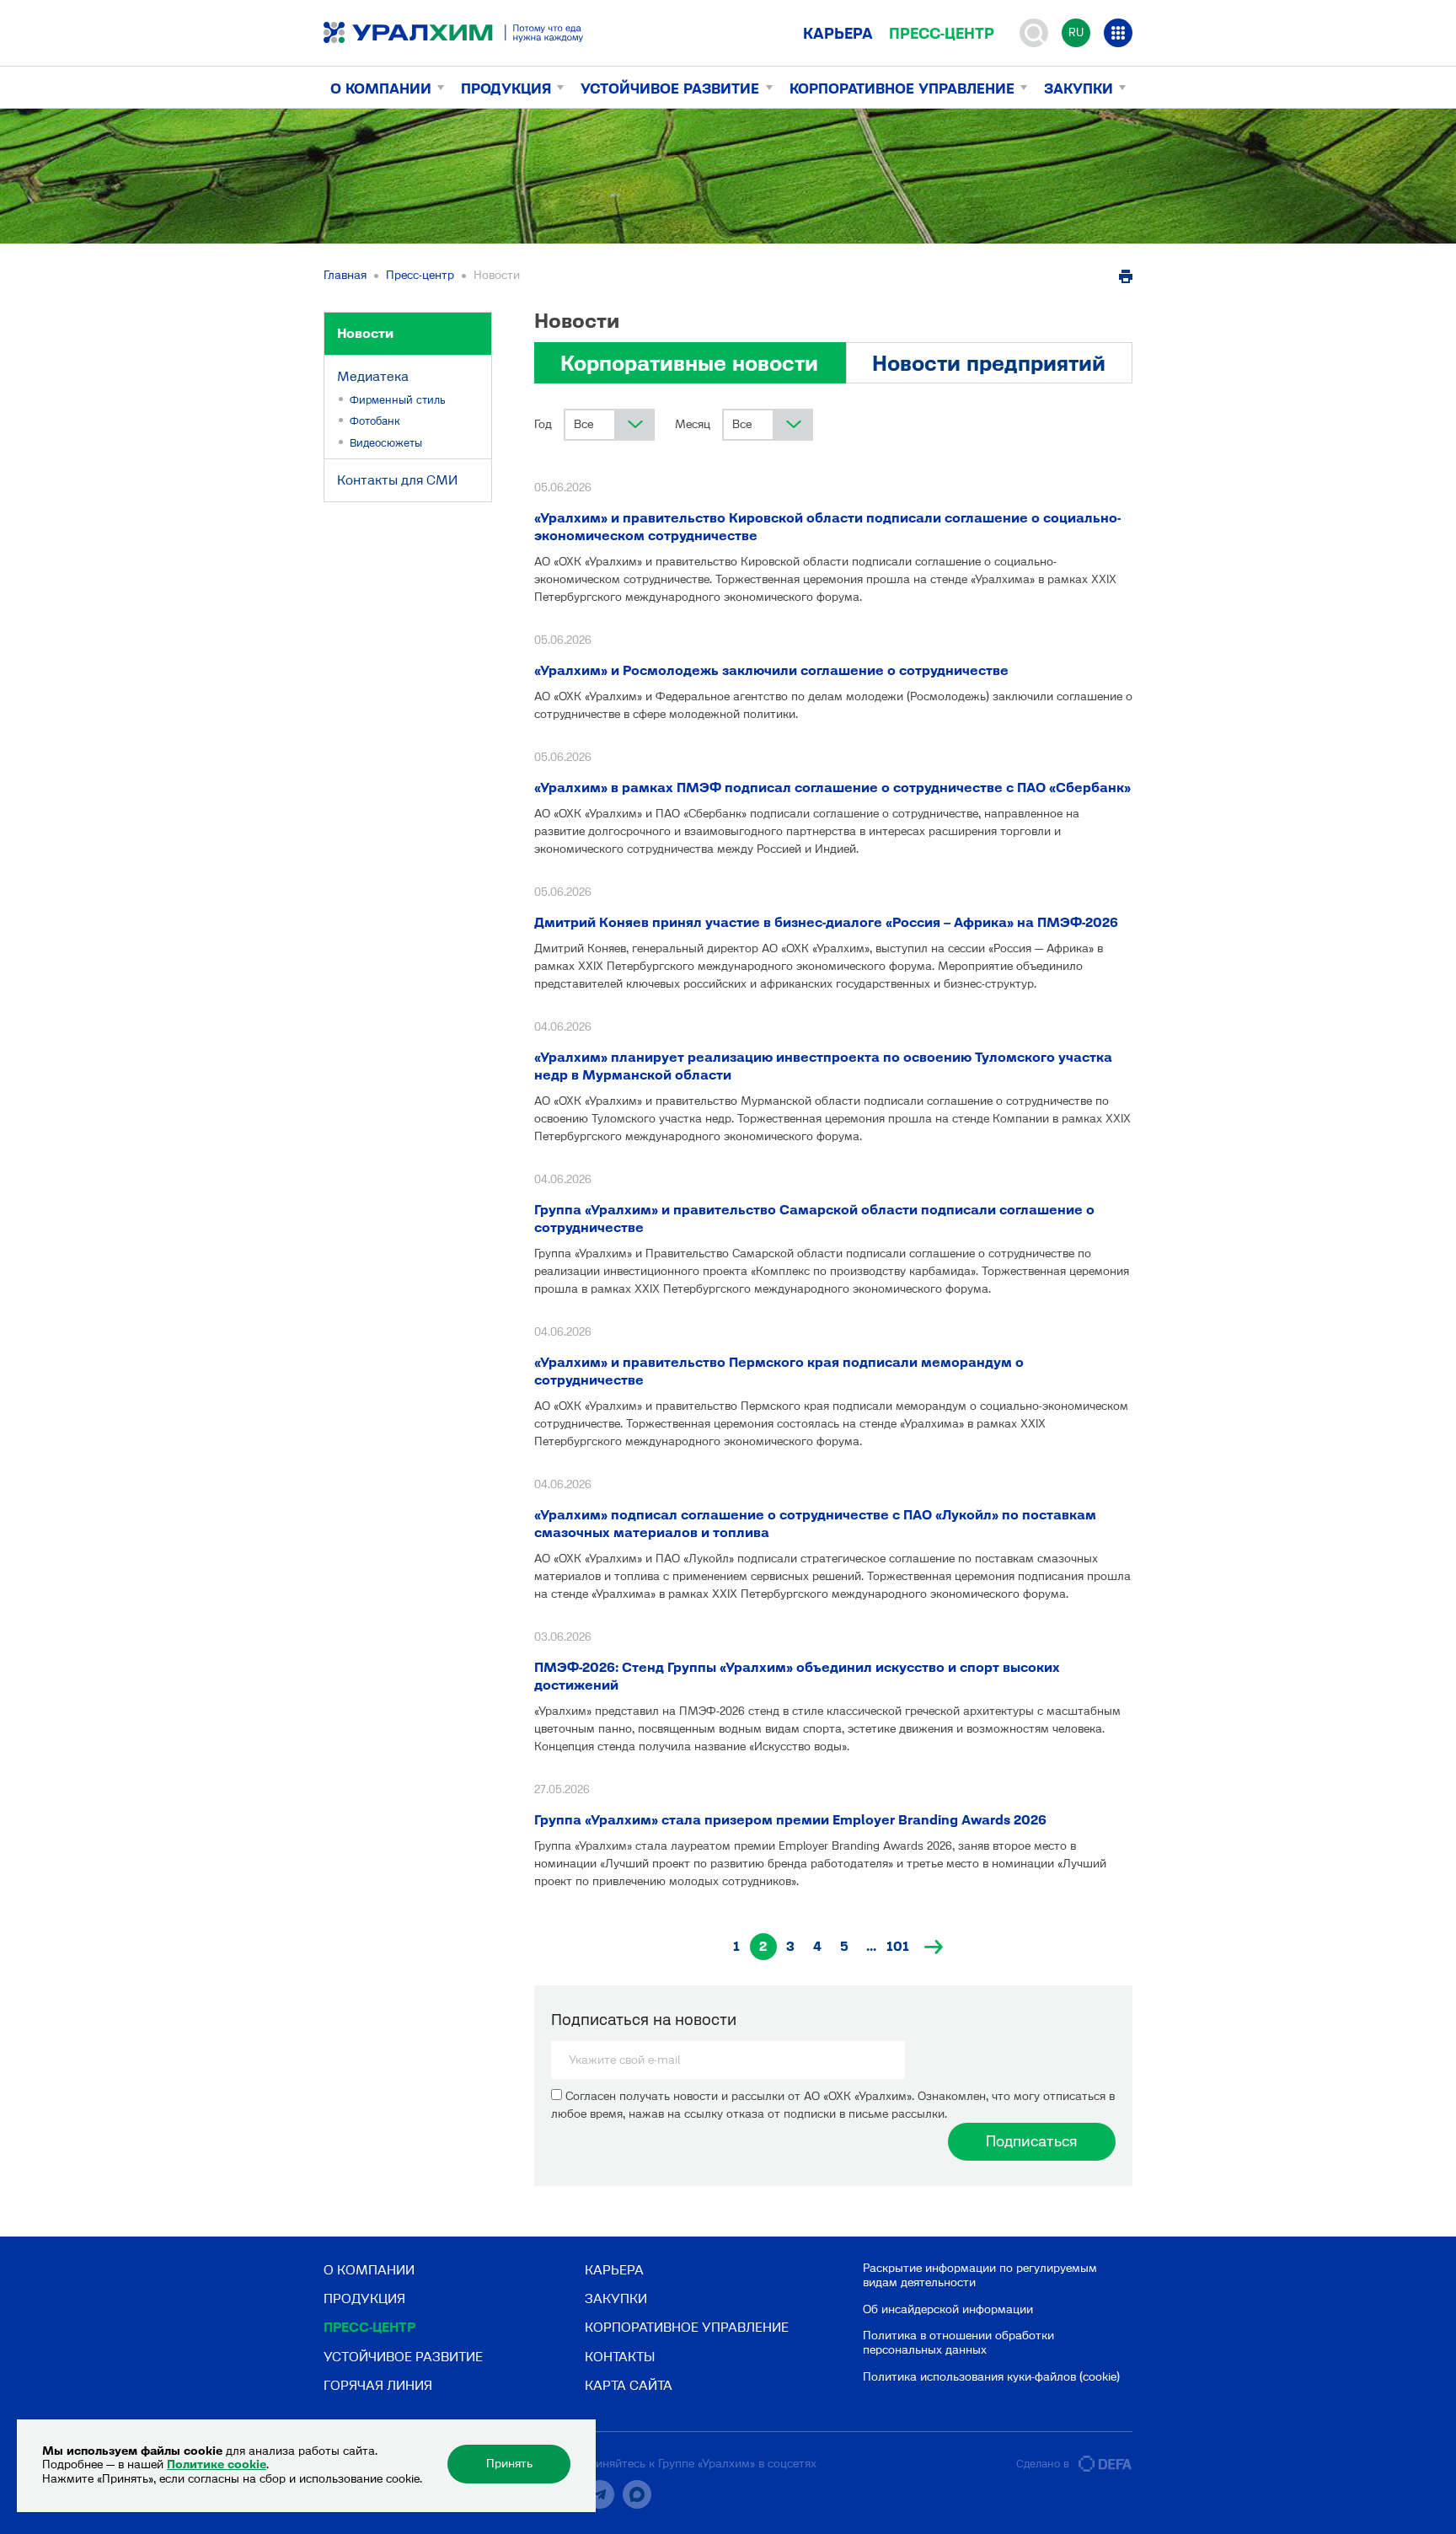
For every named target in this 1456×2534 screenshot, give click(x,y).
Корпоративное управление (902, 88)
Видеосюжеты (386, 443)
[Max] (637, 2494)
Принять (509, 2464)
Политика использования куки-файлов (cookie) (991, 2377)
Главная (345, 275)
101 (898, 1946)
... (871, 1946)
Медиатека (373, 376)
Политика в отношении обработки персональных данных (958, 2343)
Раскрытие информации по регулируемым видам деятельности (980, 2275)
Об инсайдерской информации (948, 2309)
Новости (365, 333)
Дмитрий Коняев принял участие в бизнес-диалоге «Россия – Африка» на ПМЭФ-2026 (826, 922)
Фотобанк (375, 421)
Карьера (838, 34)
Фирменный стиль (398, 400)
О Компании (381, 88)
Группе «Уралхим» (707, 2464)
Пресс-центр (942, 34)
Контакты (620, 2357)
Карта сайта (629, 2385)
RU (1076, 32)
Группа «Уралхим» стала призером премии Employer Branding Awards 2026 (790, 1820)
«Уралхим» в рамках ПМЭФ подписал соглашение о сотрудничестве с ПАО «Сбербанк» (832, 788)
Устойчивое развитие (670, 88)
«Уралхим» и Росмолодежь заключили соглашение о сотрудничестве (771, 670)
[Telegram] (600, 2494)
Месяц (693, 424)
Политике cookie (217, 2464)
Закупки (1079, 88)
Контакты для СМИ (397, 480)
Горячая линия (378, 2385)
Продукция (506, 88)
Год (543, 424)
